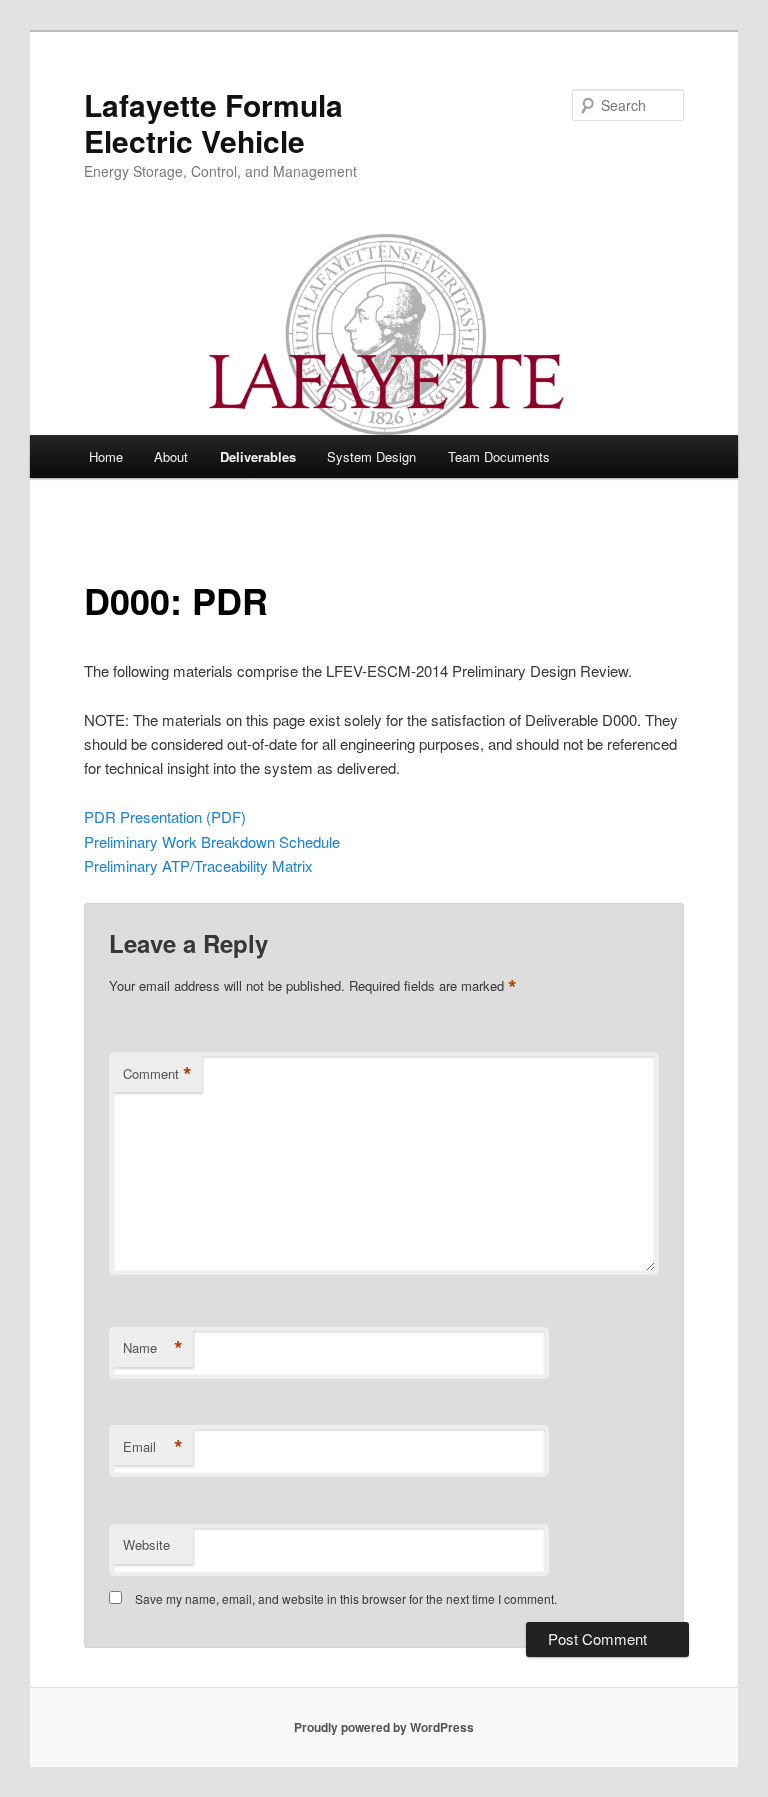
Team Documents (499, 456)
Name (153, 1348)
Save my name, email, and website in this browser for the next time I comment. (346, 1598)
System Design (371, 456)
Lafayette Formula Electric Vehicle (213, 122)
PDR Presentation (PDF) (165, 816)
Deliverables (258, 456)
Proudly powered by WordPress (384, 1727)
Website (146, 1544)
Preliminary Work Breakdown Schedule (212, 841)
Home (106, 456)
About (171, 456)
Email (153, 1447)
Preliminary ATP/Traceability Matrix (198, 865)
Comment (157, 1074)
